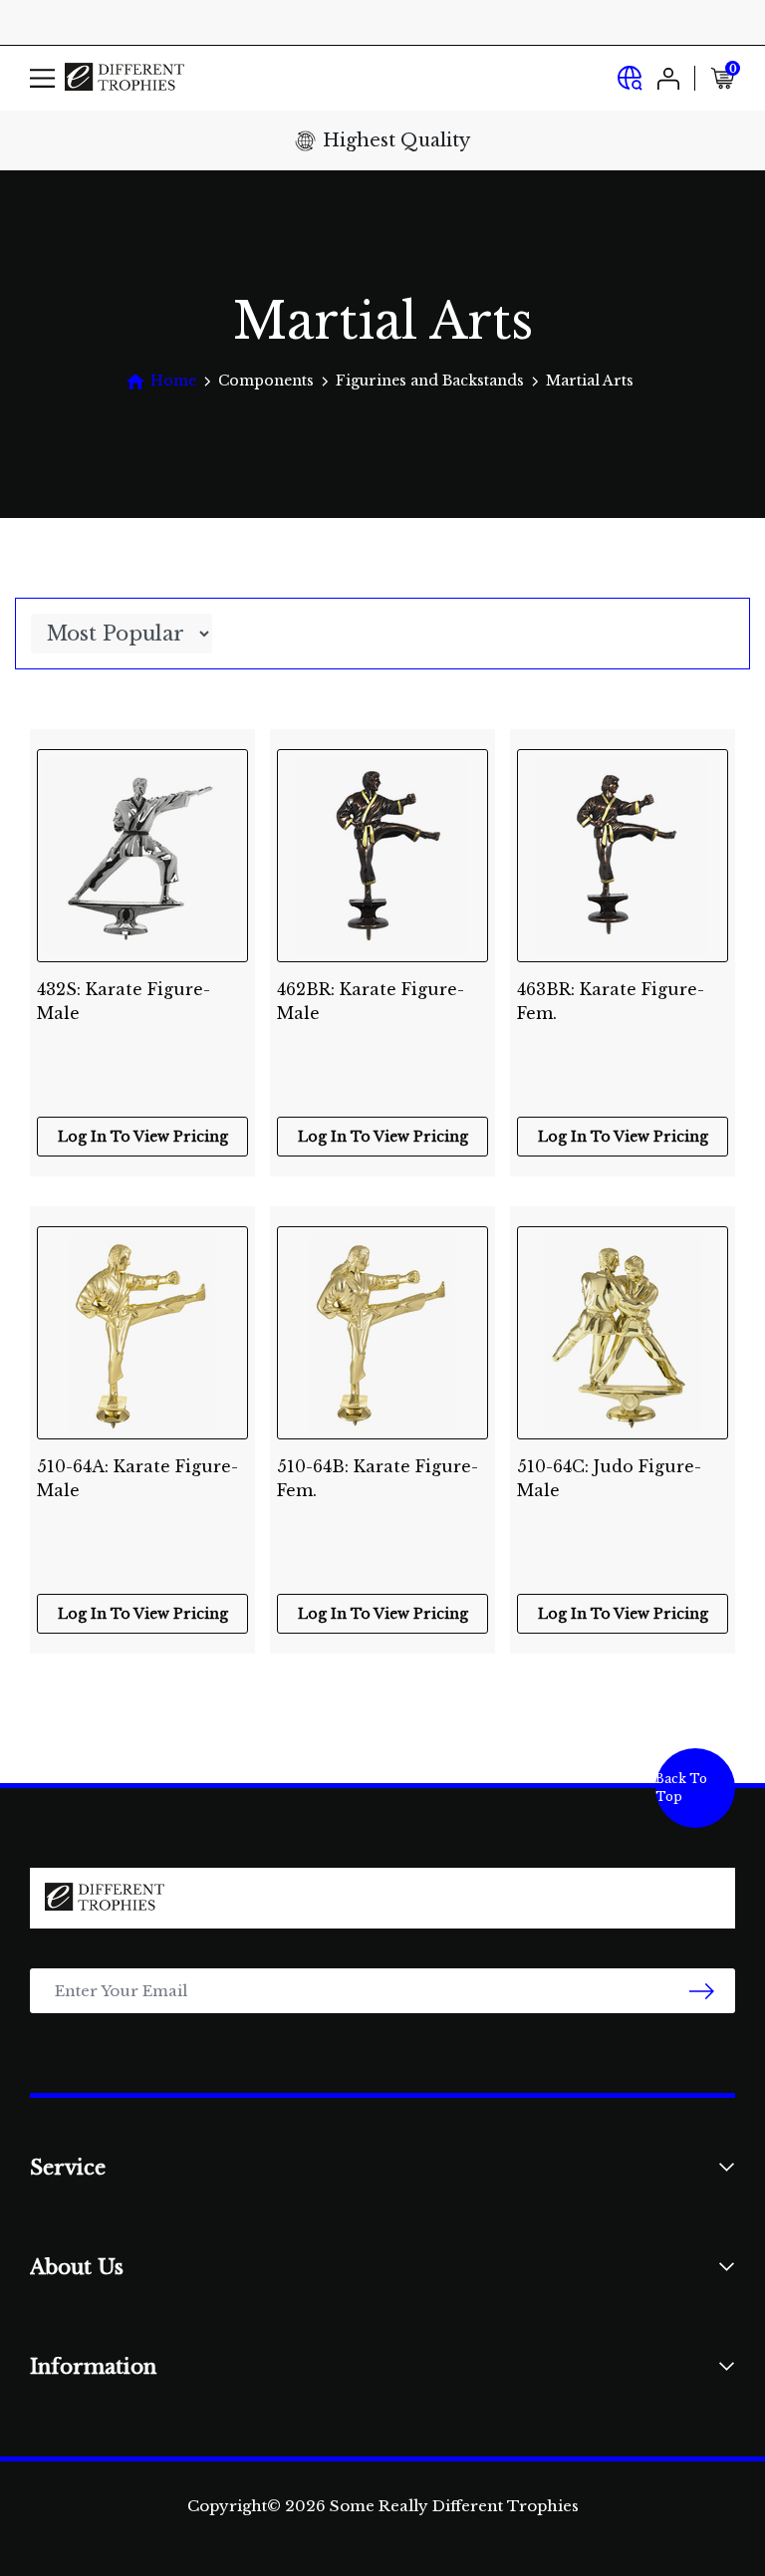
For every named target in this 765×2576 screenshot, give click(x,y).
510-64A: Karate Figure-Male (137, 1478)
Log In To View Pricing (143, 1137)
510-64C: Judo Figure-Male (609, 1478)
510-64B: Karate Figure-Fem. (378, 1478)
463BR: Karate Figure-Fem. (611, 1001)
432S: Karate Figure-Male (124, 1001)
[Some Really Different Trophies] (125, 78)
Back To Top (681, 1788)
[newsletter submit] (702, 1991)
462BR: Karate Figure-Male (371, 1001)
